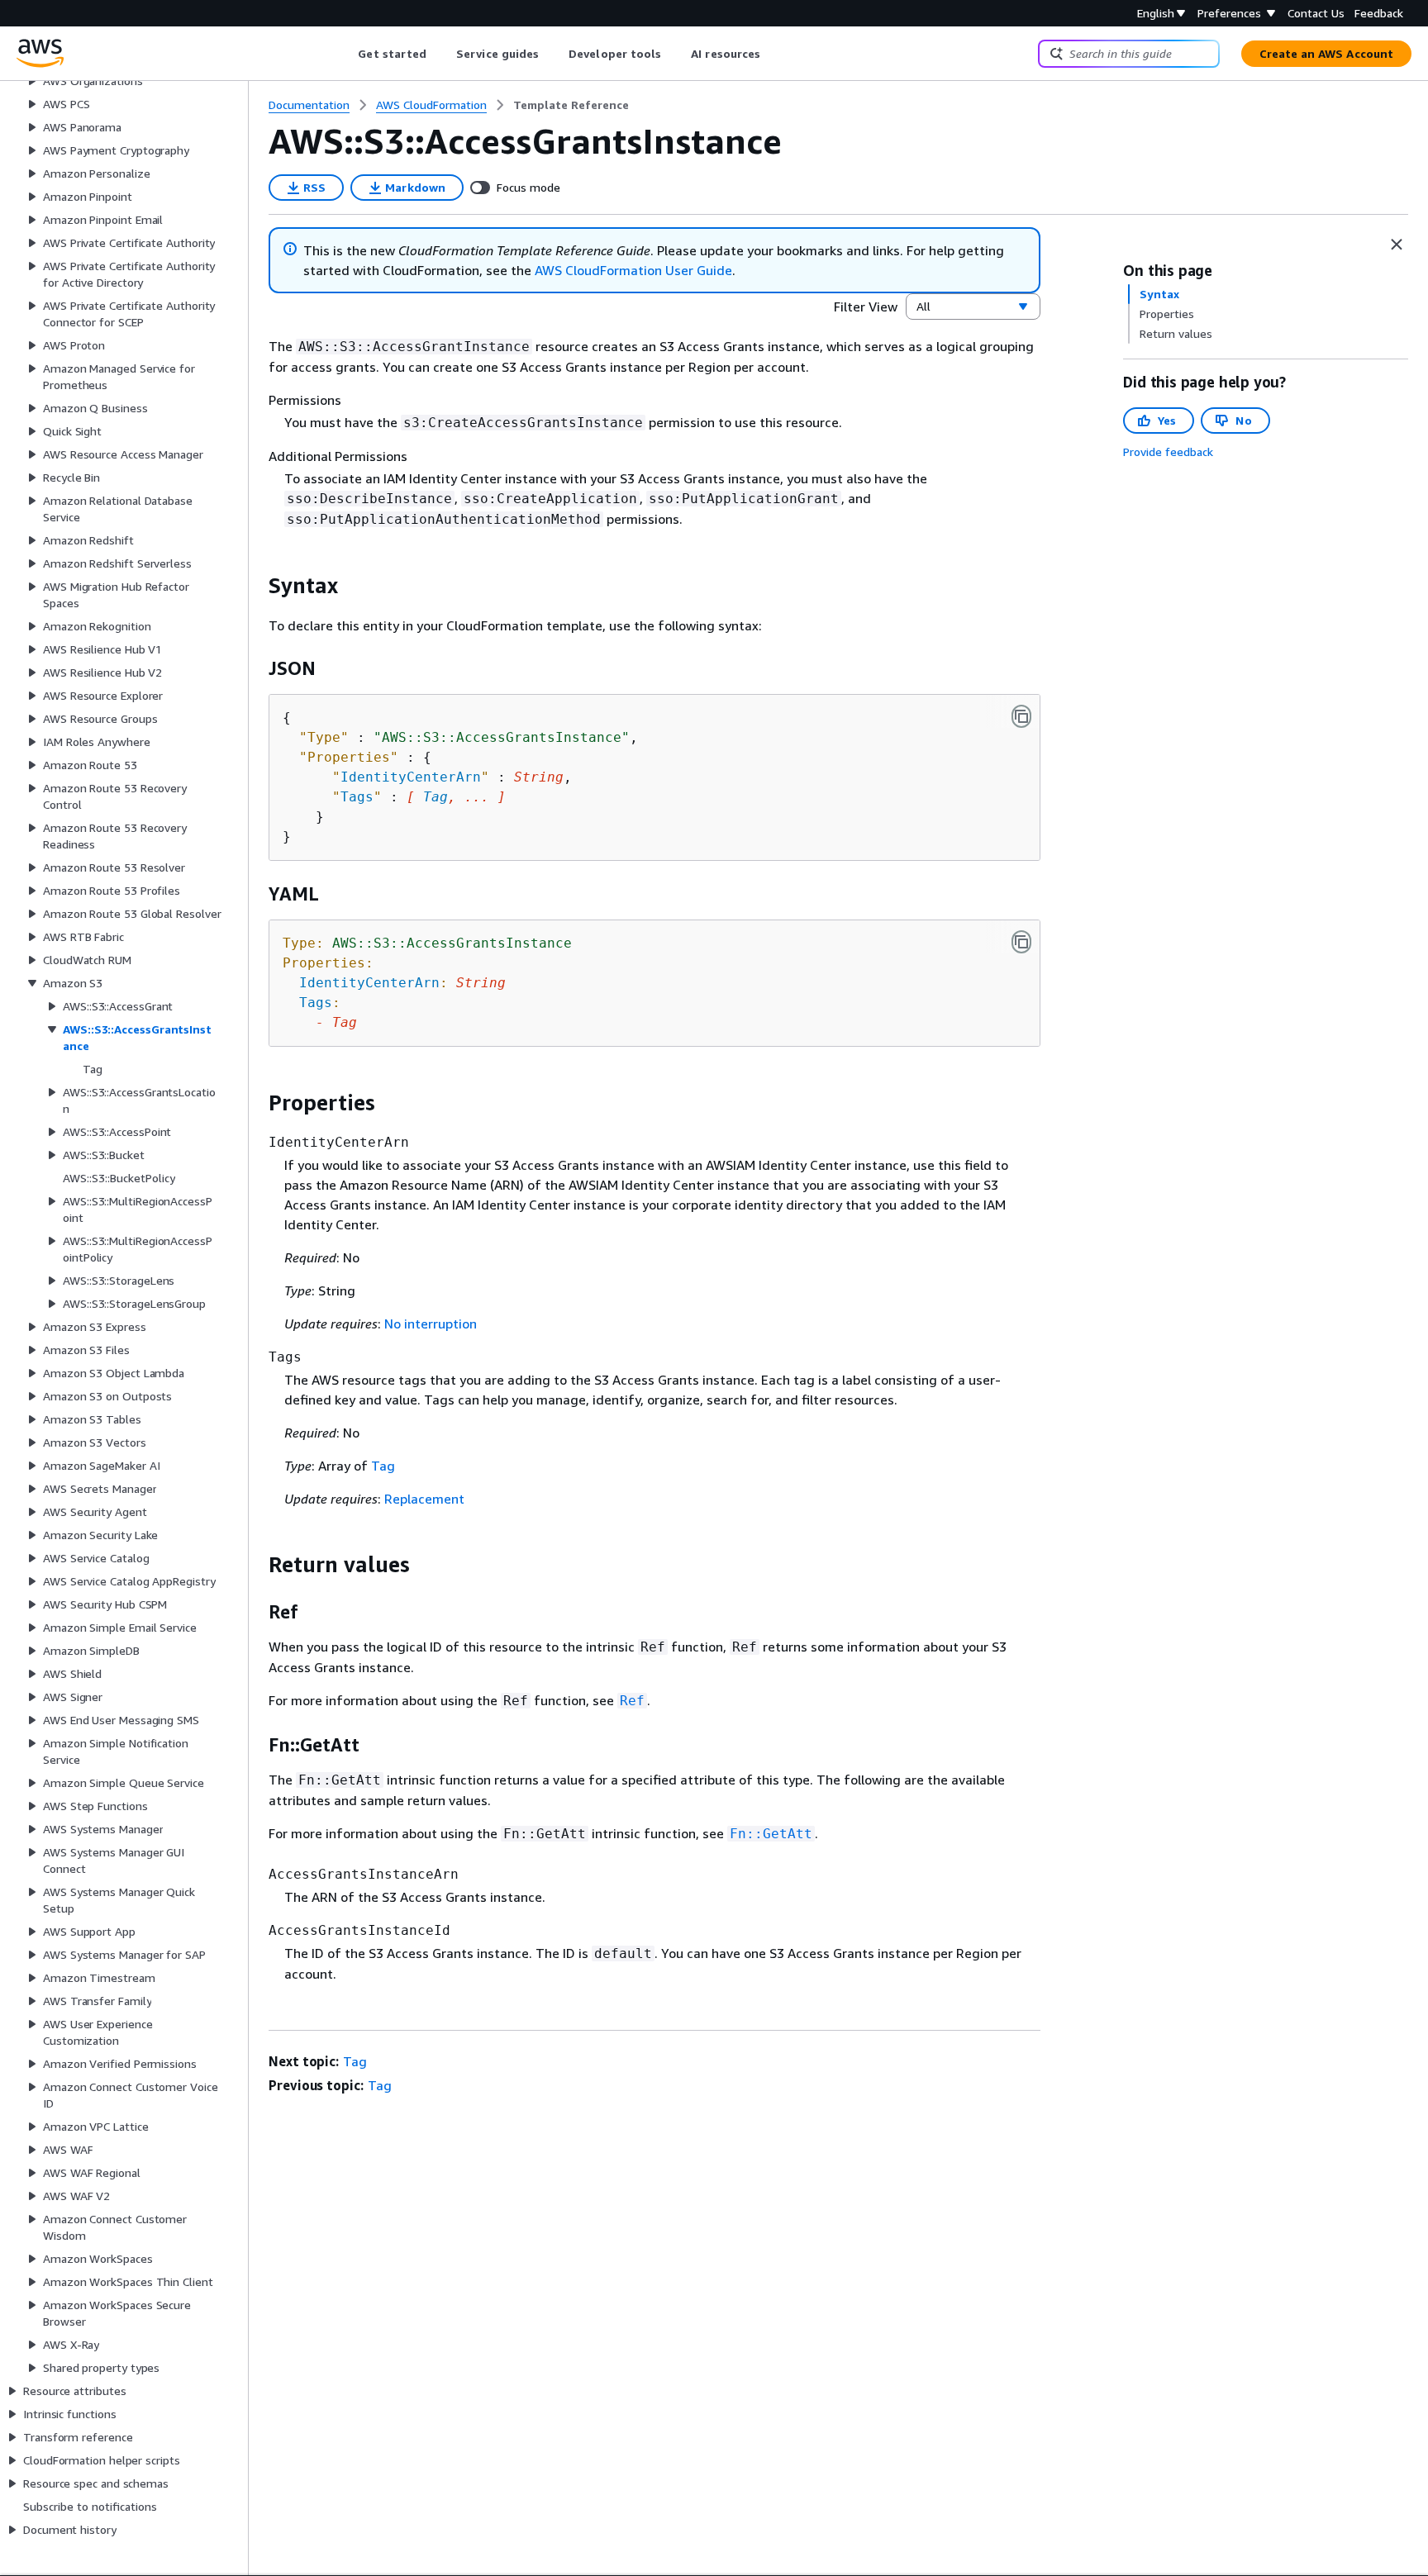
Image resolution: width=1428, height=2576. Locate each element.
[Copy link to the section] (255, 586)
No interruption (431, 1324)
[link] (571, 105)
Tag (436, 797)
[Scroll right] (773, 54)
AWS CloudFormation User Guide (633, 270)
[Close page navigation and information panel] (1397, 245)
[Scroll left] (346, 54)
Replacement (424, 1499)
